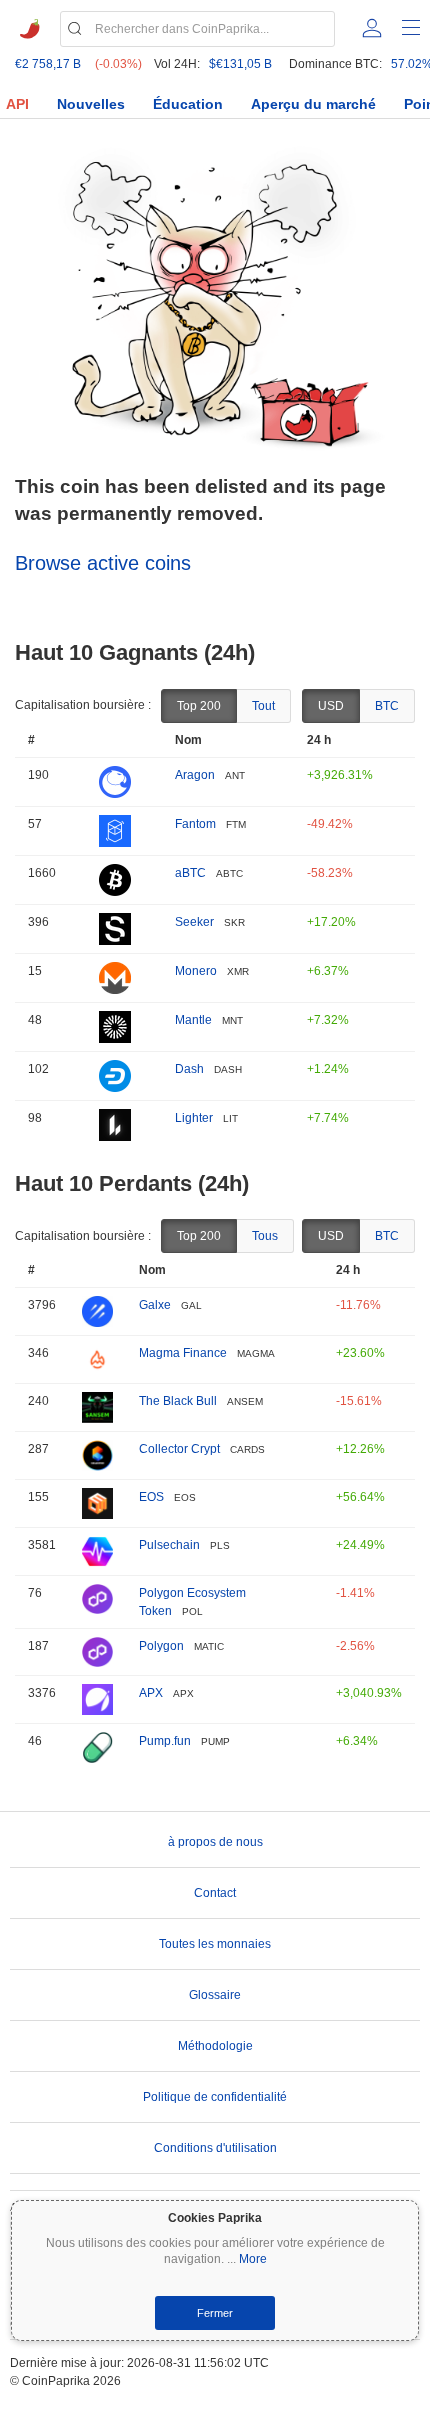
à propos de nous (215, 1842)
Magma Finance (183, 1353)
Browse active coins (103, 563)
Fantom (195, 824)
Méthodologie (215, 2046)
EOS (151, 1497)
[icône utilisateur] (372, 28)
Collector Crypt (179, 1449)
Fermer (215, 2313)
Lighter (194, 1118)
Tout (263, 706)
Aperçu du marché (313, 104)
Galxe (155, 1305)
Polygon (161, 1646)
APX (151, 1693)
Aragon (195, 775)
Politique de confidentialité (215, 2097)
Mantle (193, 1020)
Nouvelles (91, 104)
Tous (265, 1236)
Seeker (194, 922)
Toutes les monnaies (215, 1944)
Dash (189, 1069)
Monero (196, 971)
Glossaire (215, 1995)
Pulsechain (169, 1545)
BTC (387, 706)
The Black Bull (178, 1401)
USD (331, 706)
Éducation (188, 104)
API (17, 104)
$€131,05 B (240, 64)
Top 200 (199, 706)
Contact (215, 1893)
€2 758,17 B (48, 64)
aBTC (190, 873)
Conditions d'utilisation (215, 2148)
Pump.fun (165, 1741)
